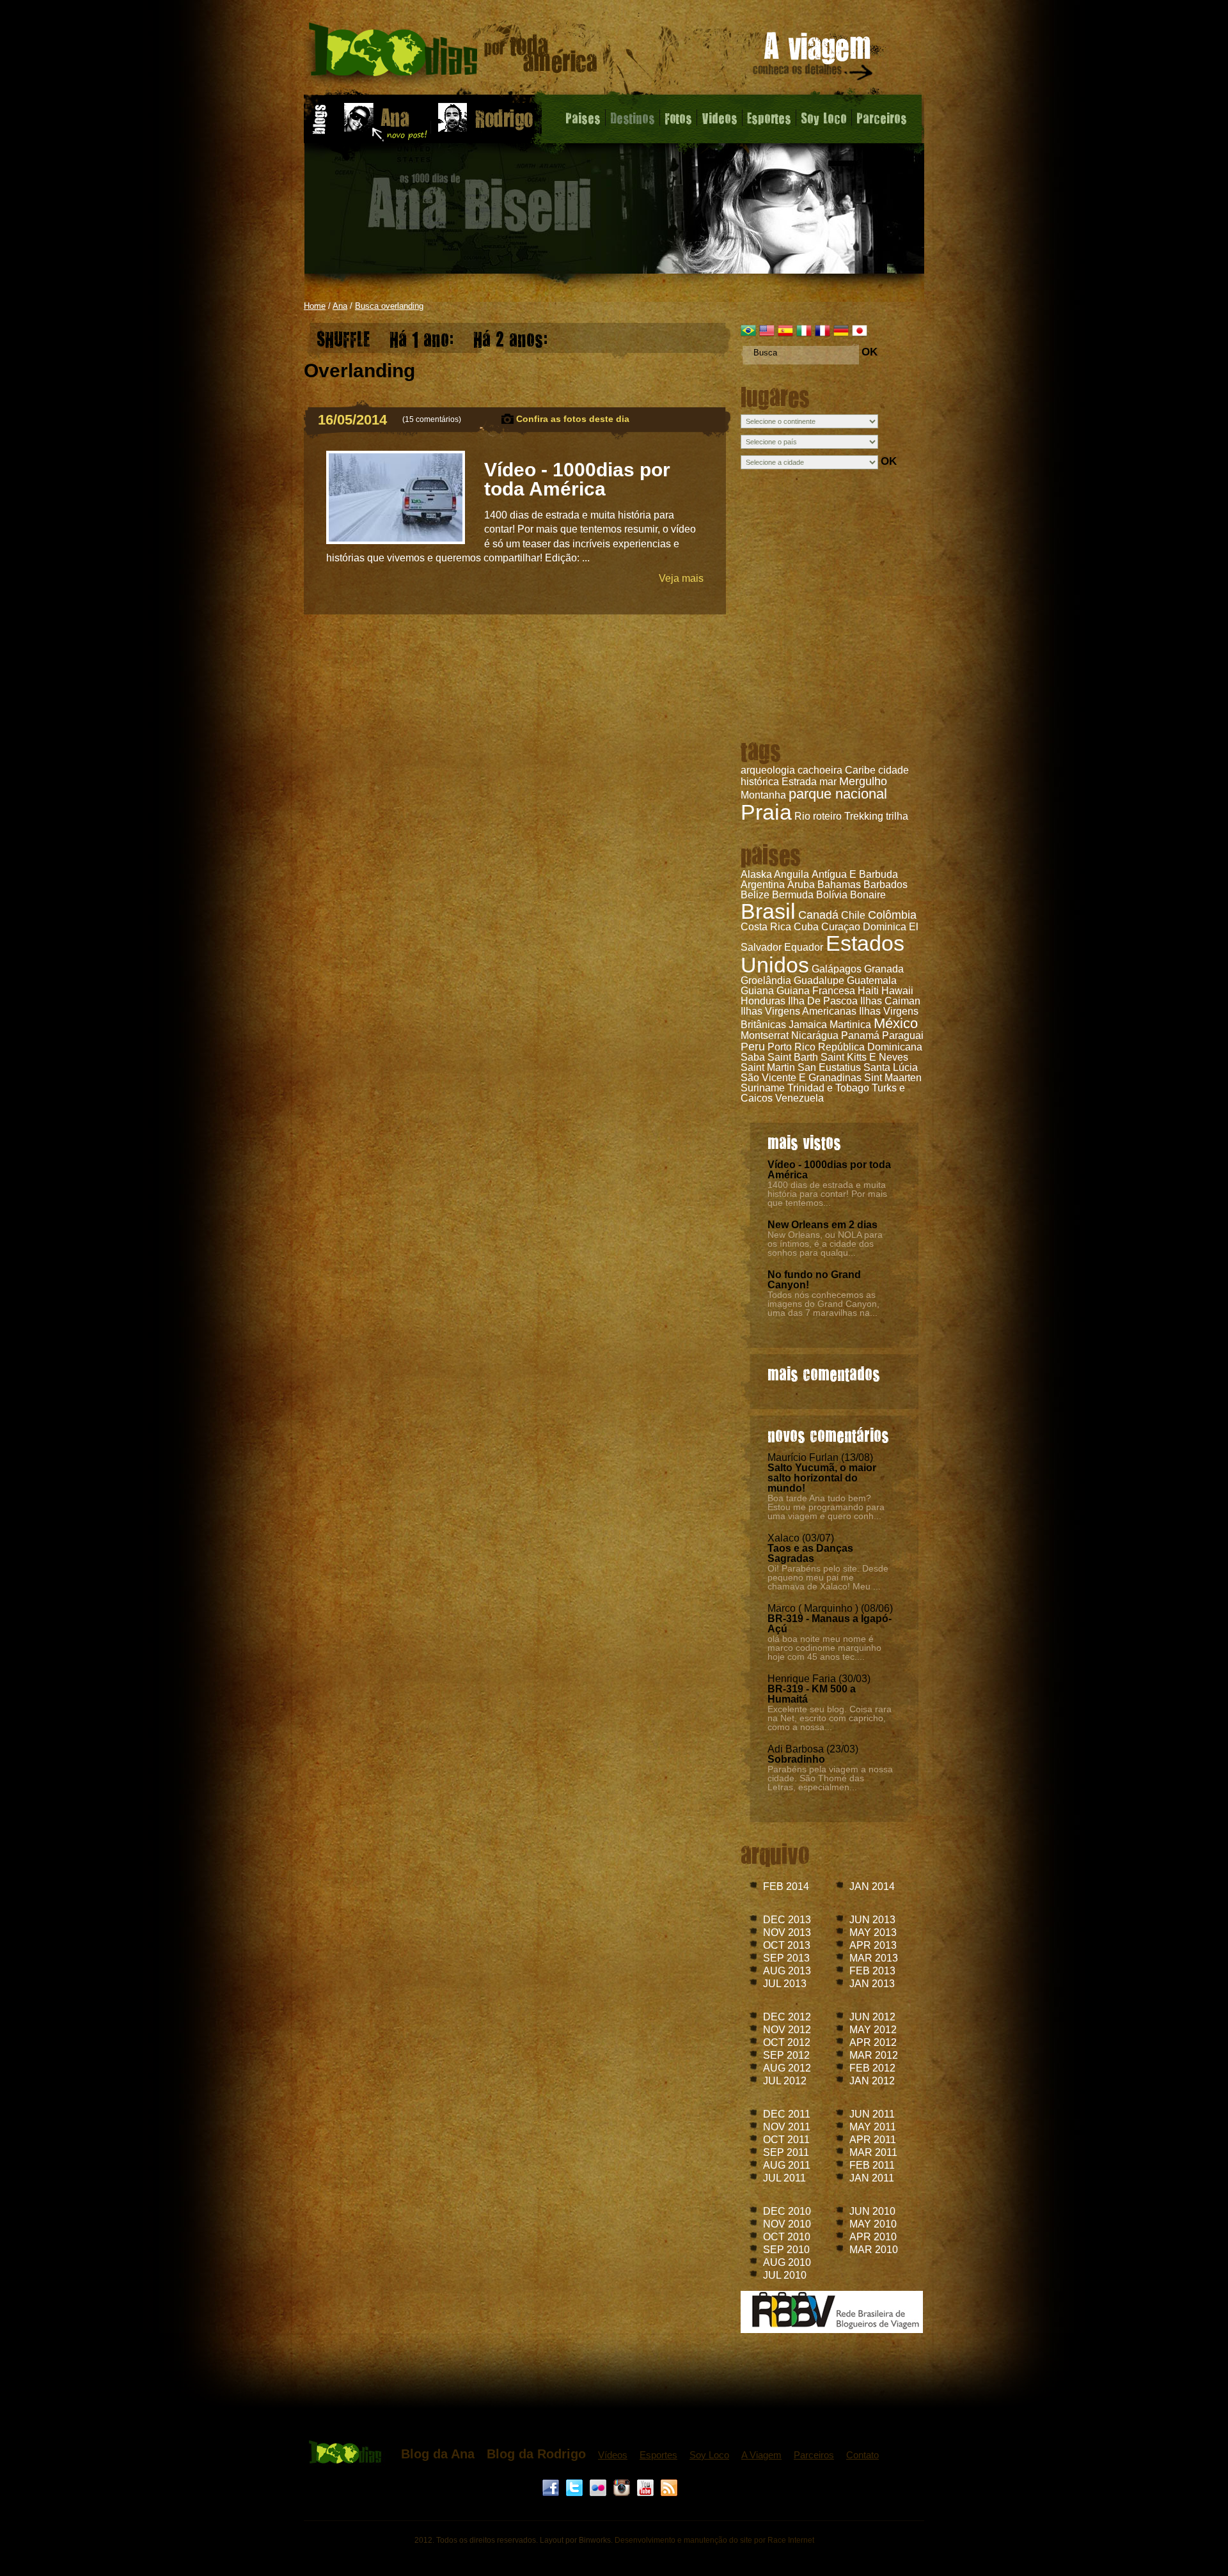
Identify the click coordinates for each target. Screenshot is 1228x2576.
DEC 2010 (787, 2211)
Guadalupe (819, 980)
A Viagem (761, 2455)
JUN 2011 (872, 2114)
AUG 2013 (787, 1971)
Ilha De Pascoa (823, 1001)
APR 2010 (873, 2237)
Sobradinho (796, 1759)
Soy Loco (824, 118)
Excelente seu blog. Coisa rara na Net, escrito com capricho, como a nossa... (830, 1718)
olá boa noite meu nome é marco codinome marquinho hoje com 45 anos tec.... (824, 1648)
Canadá (818, 915)
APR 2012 (873, 2042)
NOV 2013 (787, 1932)
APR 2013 (873, 1945)
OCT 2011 (786, 2140)
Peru (753, 1047)
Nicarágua (815, 1035)
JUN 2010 (872, 2211)
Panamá (860, 1035)
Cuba (806, 927)
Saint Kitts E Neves (864, 1057)
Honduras (763, 1001)
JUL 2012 (785, 2081)
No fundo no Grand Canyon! (814, 1280)
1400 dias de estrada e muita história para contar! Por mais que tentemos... (827, 1194)
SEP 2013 (786, 1958)
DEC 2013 (787, 1920)
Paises (583, 118)
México (896, 1023)
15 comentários (432, 419)
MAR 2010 (874, 2250)
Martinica (850, 1025)
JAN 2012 (872, 2081)
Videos (720, 118)
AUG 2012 (787, 2068)
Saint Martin (768, 1067)
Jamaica (808, 1025)
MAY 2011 (873, 2127)
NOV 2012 (787, 2030)
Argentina (763, 885)
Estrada (799, 782)
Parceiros (882, 118)
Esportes (769, 118)
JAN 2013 (872, 1984)
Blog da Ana (438, 2454)
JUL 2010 (785, 2275)
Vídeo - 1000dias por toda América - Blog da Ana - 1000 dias (453, 54)
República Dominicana (870, 1047)
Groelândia (766, 980)
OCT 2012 (787, 2042)
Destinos (633, 118)
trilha (897, 816)
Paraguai (903, 1035)
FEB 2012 (872, 2068)
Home (315, 306)
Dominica (885, 927)
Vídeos (613, 2455)
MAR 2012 (874, 2055)
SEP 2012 (786, 2055)
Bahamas (839, 885)
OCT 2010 (787, 2237)
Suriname (763, 1088)
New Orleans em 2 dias (823, 1225)
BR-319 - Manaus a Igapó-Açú (830, 1624)
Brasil (768, 911)
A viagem (814, 59)
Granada (884, 969)
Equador (804, 947)
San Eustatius (829, 1067)
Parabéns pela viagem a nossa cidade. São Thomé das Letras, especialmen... (830, 1778)
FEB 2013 (872, 1971)
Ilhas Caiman (890, 1001)
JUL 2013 (785, 1984)
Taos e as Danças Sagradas (810, 1553)
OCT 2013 (787, 1945)
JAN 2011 (872, 2178)
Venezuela (799, 1098)
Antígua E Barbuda (855, 874)
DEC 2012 (787, 2017)
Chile (853, 915)
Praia (766, 812)
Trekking (864, 816)
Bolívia (832, 895)
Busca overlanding (389, 306)
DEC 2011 (787, 2114)
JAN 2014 (872, 1886)
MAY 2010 (873, 2224)
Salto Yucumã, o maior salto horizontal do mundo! (822, 1478)
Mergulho (863, 781)
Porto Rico (791, 1047)
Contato (862, 2455)
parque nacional (838, 794)
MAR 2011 (873, 2152)
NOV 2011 (787, 2127)
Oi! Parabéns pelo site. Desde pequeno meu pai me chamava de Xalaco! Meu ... (828, 1577)
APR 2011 (873, 2140)
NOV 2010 (787, 2224)
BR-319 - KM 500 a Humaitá (812, 1694)
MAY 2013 (873, 1932)
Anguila (791, 874)
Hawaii (897, 991)
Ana (340, 306)
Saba (753, 1057)
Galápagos (837, 969)
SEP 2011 (786, 2152)
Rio (802, 816)
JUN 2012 (872, 2017)
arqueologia (768, 770)
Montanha (763, 795)
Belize (755, 895)
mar (828, 782)
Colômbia (892, 915)
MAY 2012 (873, 2030)
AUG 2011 (787, 2165)
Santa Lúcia (891, 1067)
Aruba (801, 885)
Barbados (886, 885)
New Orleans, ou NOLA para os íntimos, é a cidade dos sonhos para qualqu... (825, 1244)
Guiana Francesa (816, 991)
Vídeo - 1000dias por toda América (829, 1170)
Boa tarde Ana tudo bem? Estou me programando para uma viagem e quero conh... (826, 1507)
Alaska (756, 874)
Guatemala (872, 980)
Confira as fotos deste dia (573, 419)
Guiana (757, 991)
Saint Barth (793, 1057)
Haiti (868, 991)
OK (870, 352)
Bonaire (868, 895)
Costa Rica (766, 927)
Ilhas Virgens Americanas (799, 1011)
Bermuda (793, 895)
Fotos (678, 118)
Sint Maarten (893, 1078)
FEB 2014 (786, 1886)
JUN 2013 (872, 1920)
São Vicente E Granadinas (801, 1078)
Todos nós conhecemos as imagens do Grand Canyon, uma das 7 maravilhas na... (823, 1304)
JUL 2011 (784, 2178)
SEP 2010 (786, 2250)
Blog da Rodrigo (536, 2454)
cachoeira (820, 770)
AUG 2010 (787, 2262)
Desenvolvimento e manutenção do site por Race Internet (714, 2540)
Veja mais (681, 578)
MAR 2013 (874, 1958)
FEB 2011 (872, 2165)
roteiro (827, 816)
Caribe (860, 770)
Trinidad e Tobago (828, 1088)
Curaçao (841, 927)
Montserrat (765, 1035)
